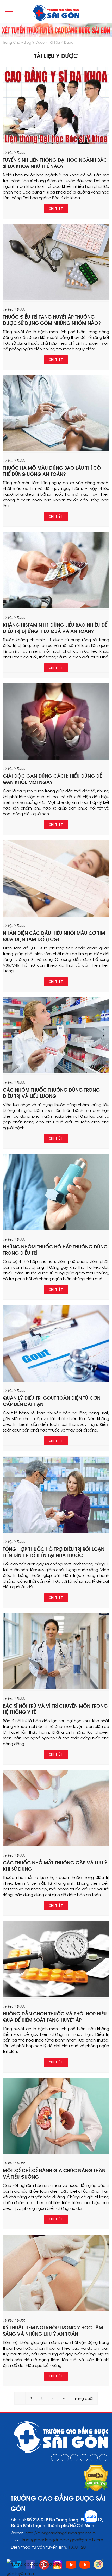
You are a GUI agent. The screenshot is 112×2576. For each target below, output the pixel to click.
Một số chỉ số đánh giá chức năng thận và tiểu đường (54, 2173)
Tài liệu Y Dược (61, 42)
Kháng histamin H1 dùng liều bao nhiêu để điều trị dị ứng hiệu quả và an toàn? (55, 628)
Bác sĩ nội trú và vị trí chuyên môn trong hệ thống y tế (55, 1709)
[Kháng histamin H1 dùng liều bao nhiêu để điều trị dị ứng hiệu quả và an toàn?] (56, 607)
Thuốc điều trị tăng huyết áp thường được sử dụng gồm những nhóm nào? (52, 319)
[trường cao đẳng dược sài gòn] (56, 14)
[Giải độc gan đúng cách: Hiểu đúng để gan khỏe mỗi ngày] (56, 758)
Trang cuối (83, 2398)
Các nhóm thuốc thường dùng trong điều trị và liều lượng (51, 1093)
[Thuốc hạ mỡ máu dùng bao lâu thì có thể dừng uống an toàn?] (56, 450)
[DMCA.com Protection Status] (96, 2490)
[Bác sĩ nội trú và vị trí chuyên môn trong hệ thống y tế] (56, 1688)
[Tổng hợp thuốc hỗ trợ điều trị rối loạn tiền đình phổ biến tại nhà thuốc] (56, 1531)
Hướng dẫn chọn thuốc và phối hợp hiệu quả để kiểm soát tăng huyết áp (55, 2016)
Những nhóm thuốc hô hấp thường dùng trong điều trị (55, 1249)
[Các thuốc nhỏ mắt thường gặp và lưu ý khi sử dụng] (56, 1844)
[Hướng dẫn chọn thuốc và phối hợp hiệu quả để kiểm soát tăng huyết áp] (56, 1995)
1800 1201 (79, 2547)
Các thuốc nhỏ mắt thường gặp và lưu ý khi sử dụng (55, 1865)
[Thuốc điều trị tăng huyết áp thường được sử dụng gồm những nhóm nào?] (56, 298)
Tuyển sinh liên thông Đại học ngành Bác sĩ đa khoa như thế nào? (55, 163)
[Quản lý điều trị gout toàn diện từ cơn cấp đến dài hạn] (56, 1380)
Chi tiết (56, 209)
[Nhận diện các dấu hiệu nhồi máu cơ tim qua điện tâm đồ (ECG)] (56, 915)
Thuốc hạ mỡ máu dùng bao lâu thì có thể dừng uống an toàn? (52, 471)
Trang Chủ (11, 42)
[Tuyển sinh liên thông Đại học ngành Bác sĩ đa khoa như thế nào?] (56, 142)
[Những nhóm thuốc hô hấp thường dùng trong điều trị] (56, 1228)
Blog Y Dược (34, 42)
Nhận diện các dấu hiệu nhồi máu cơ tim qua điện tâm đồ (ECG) (54, 936)
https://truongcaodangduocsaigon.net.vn (61, 2532)
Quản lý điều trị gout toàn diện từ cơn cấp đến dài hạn (52, 1401)
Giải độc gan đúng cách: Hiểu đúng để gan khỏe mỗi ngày (52, 779)
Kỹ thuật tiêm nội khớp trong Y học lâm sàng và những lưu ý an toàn (53, 2330)
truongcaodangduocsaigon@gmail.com (62, 2539)
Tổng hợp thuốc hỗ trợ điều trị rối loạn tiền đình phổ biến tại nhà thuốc (54, 1552)
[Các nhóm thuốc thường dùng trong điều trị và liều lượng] (56, 1072)
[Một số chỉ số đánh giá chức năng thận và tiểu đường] (56, 2152)
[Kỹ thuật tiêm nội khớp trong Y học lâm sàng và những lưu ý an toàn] (56, 2309)
